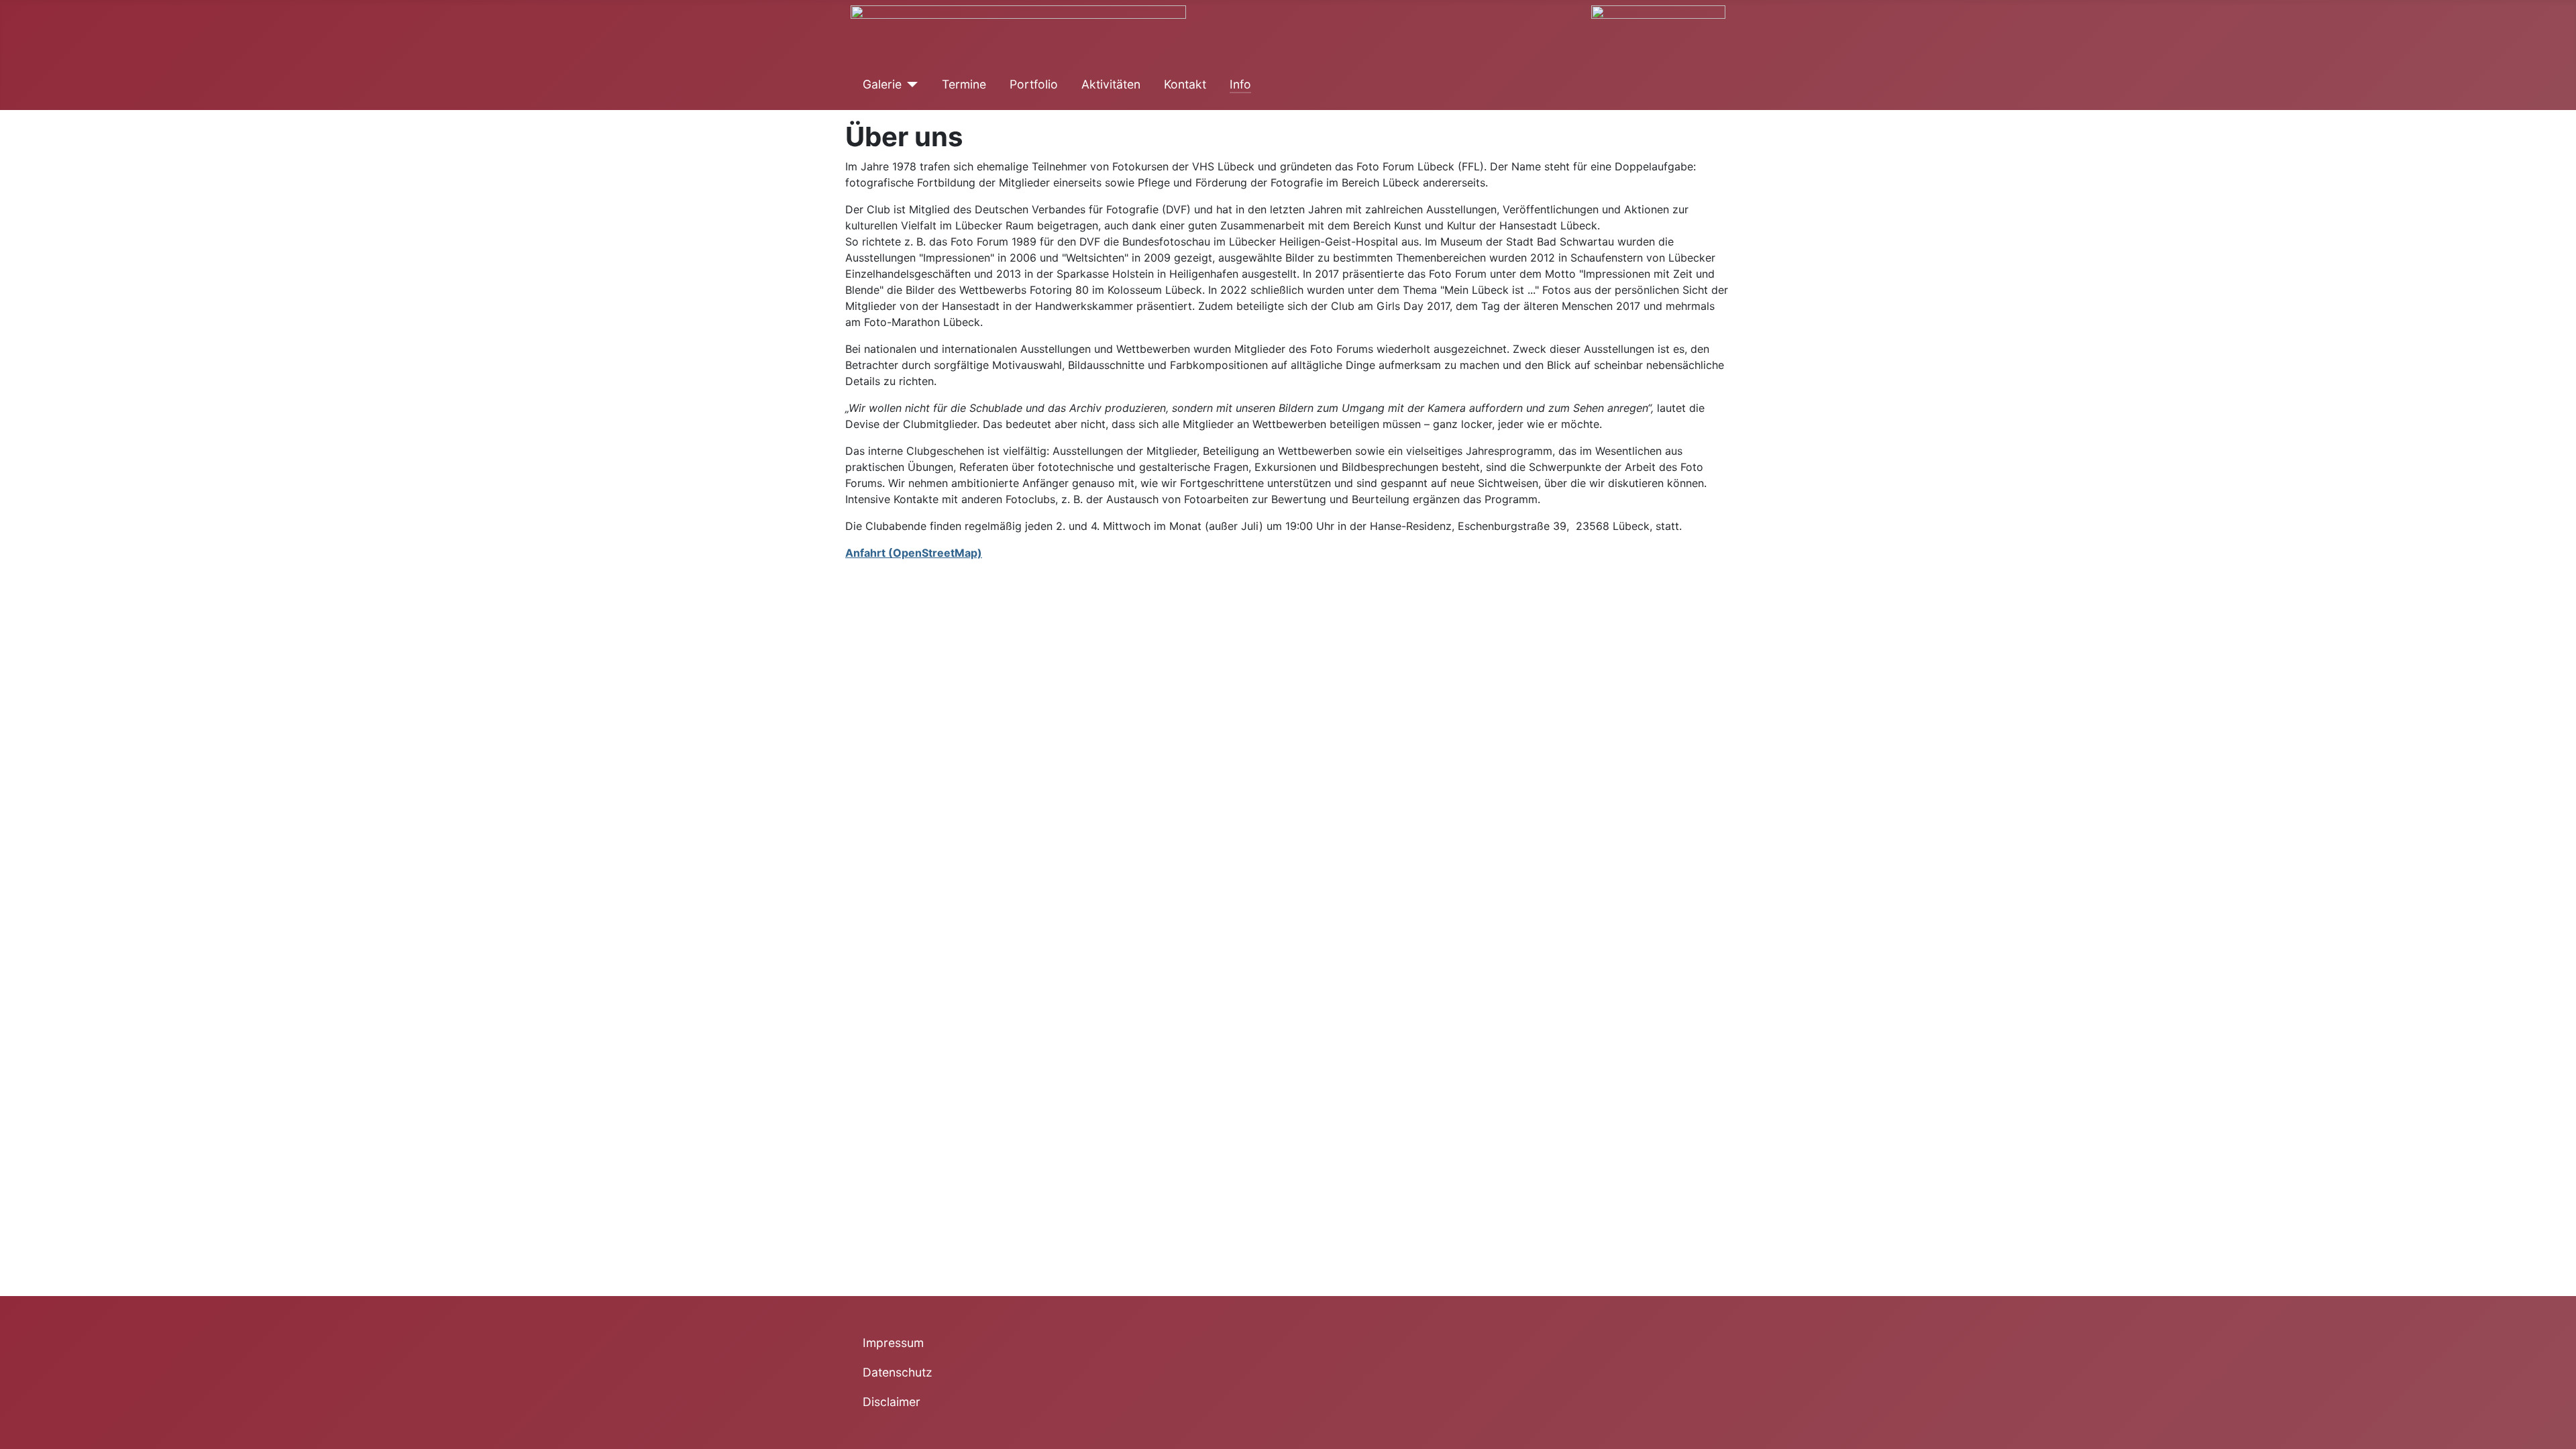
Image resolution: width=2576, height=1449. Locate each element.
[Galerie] (910, 85)
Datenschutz (898, 1372)
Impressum (893, 1343)
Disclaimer (892, 1402)
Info (1240, 84)
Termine (964, 84)
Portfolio (1034, 84)
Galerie (882, 84)
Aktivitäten (1111, 84)
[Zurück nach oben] (2559, 1432)
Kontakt (1185, 84)
